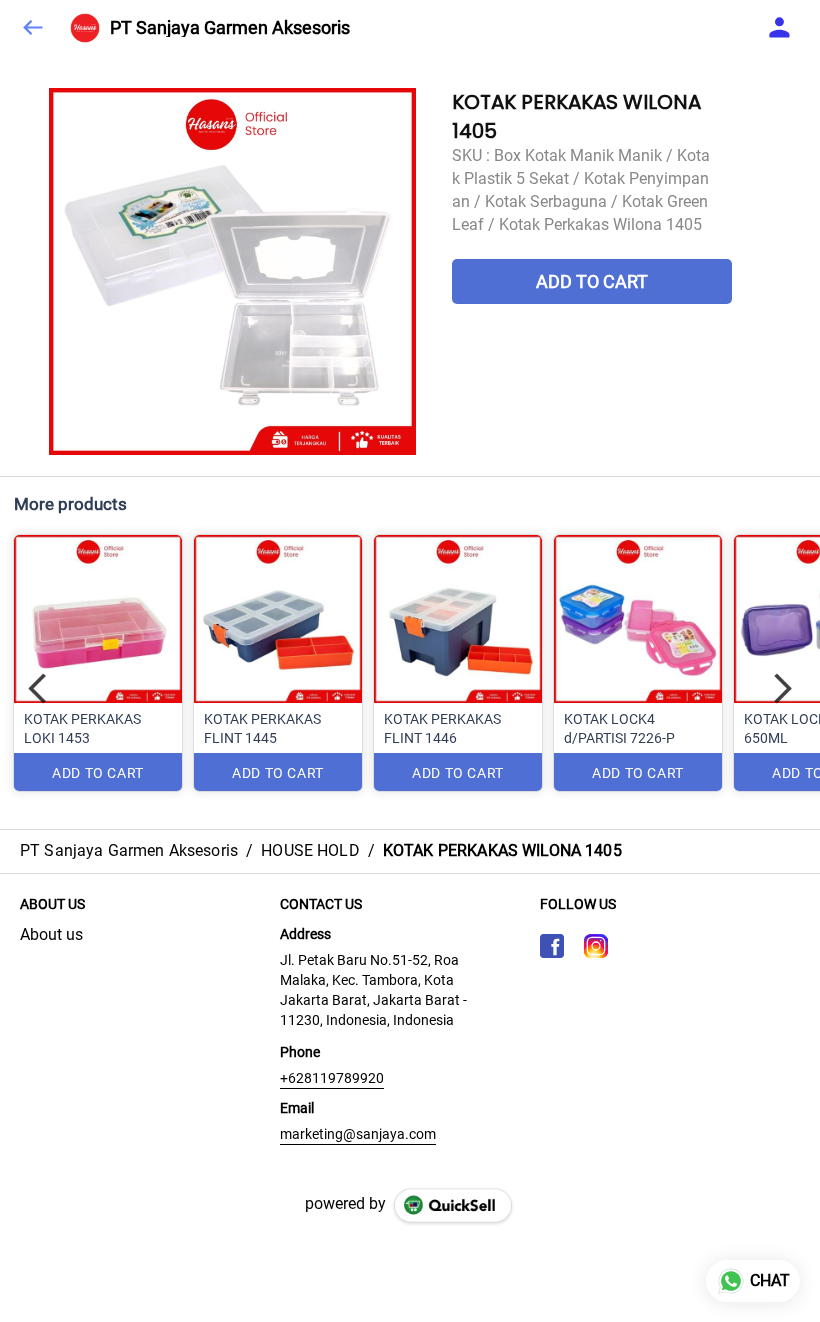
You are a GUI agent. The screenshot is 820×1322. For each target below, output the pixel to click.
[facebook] (552, 946)
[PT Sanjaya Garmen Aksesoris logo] (85, 28)
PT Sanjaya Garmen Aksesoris (230, 28)
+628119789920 (332, 1078)
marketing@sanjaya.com (358, 1134)
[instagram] (596, 946)
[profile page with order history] (780, 28)
